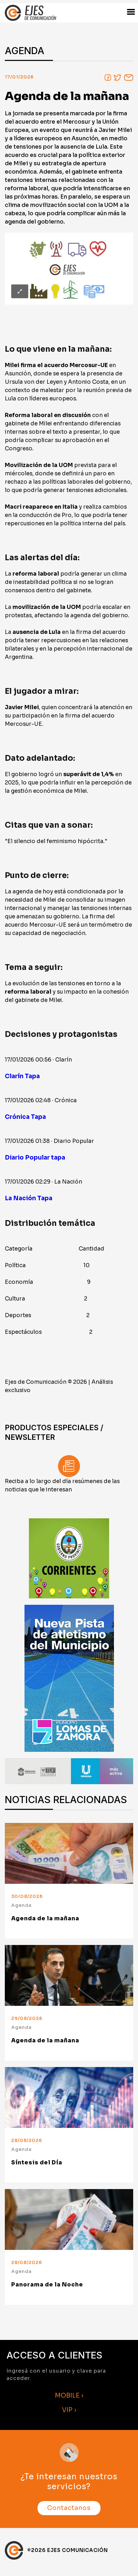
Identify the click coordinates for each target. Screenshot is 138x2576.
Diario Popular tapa (35, 1157)
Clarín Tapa (22, 1076)
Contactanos (69, 2508)
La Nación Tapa (29, 1198)
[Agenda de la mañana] (69, 1853)
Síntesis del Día (37, 2163)
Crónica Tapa (25, 1117)
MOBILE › (69, 2396)
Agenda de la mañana (45, 1919)
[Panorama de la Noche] (69, 2219)
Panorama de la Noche (47, 2285)
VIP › (69, 2410)
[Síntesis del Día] (69, 2097)
